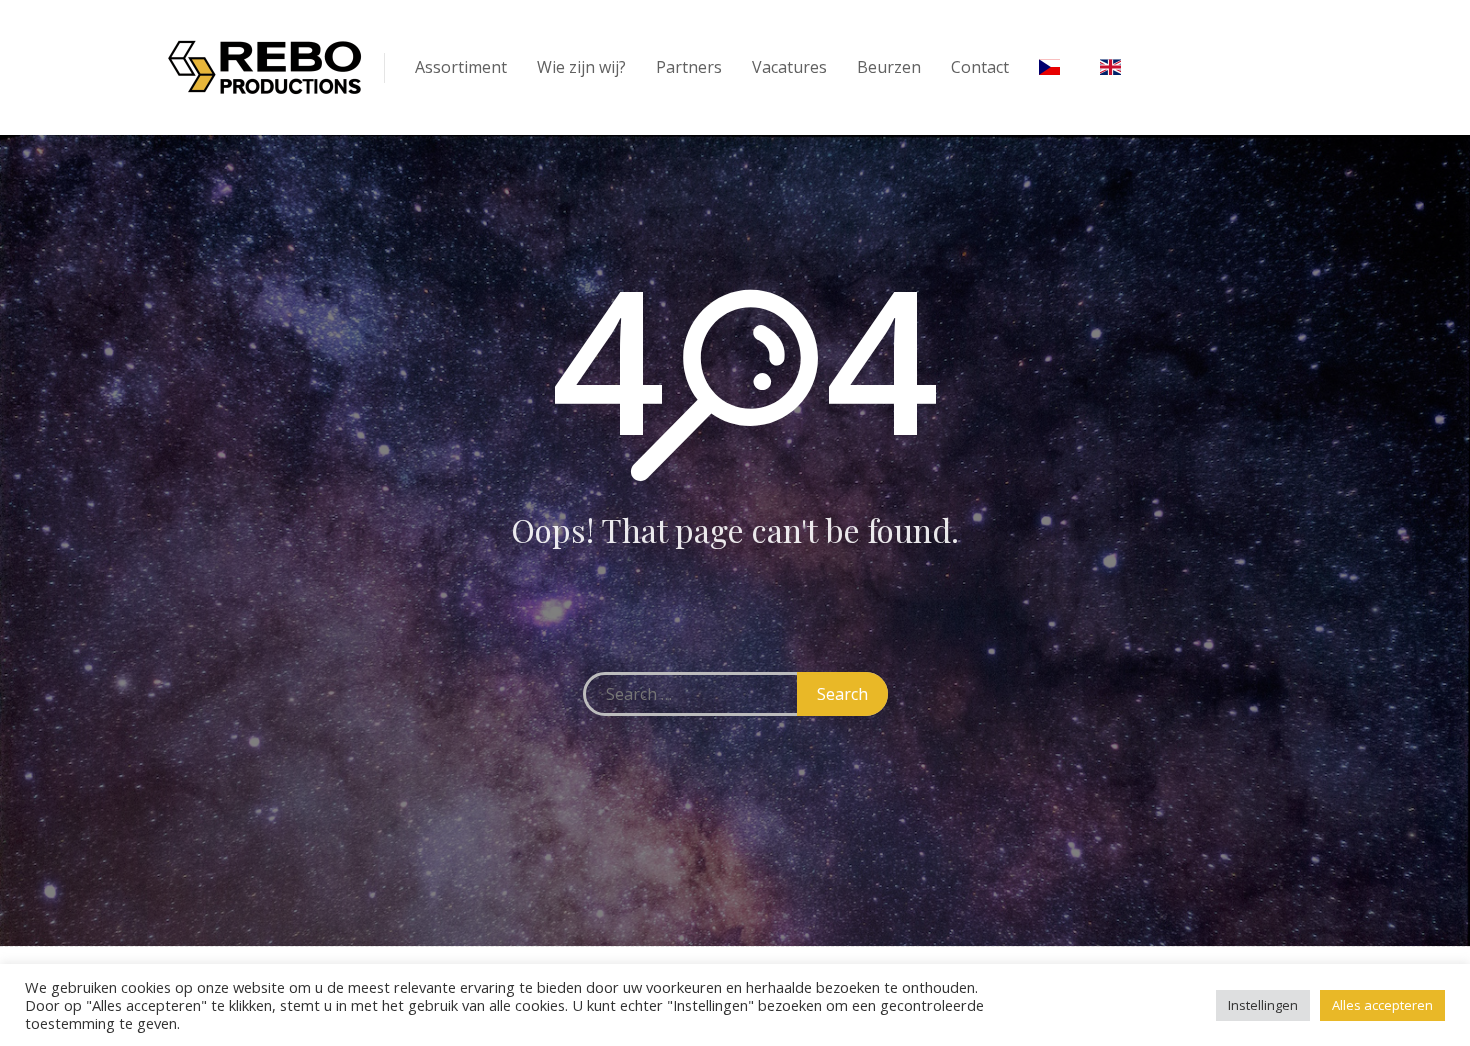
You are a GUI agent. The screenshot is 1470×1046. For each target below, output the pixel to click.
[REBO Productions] (265, 67)
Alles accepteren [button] (1382, 1005)
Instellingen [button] (1263, 1005)
